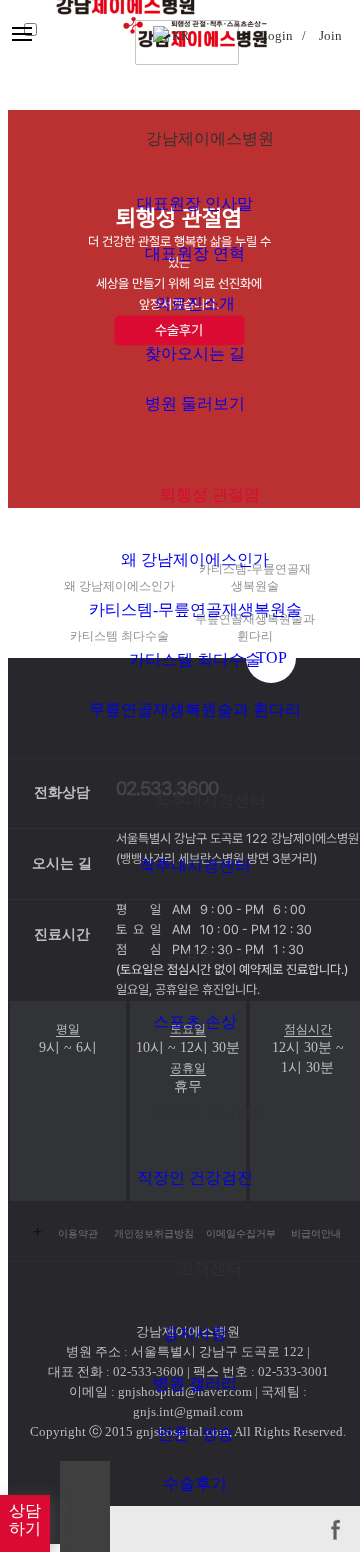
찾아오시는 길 (195, 353)
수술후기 (195, 1483)
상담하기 (25, 1519)
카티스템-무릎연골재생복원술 (195, 609)
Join (330, 35)
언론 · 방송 (195, 1433)
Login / (281, 35)
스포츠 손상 (195, 1021)
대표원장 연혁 (195, 253)
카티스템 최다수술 (195, 659)
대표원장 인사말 (195, 203)
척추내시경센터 (195, 865)
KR (179, 36)
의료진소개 (195, 303)
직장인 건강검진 (195, 1177)
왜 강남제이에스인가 (195, 559)
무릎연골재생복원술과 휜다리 (195, 709)
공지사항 (195, 1333)
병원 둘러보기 (195, 403)
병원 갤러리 (195, 1383)
